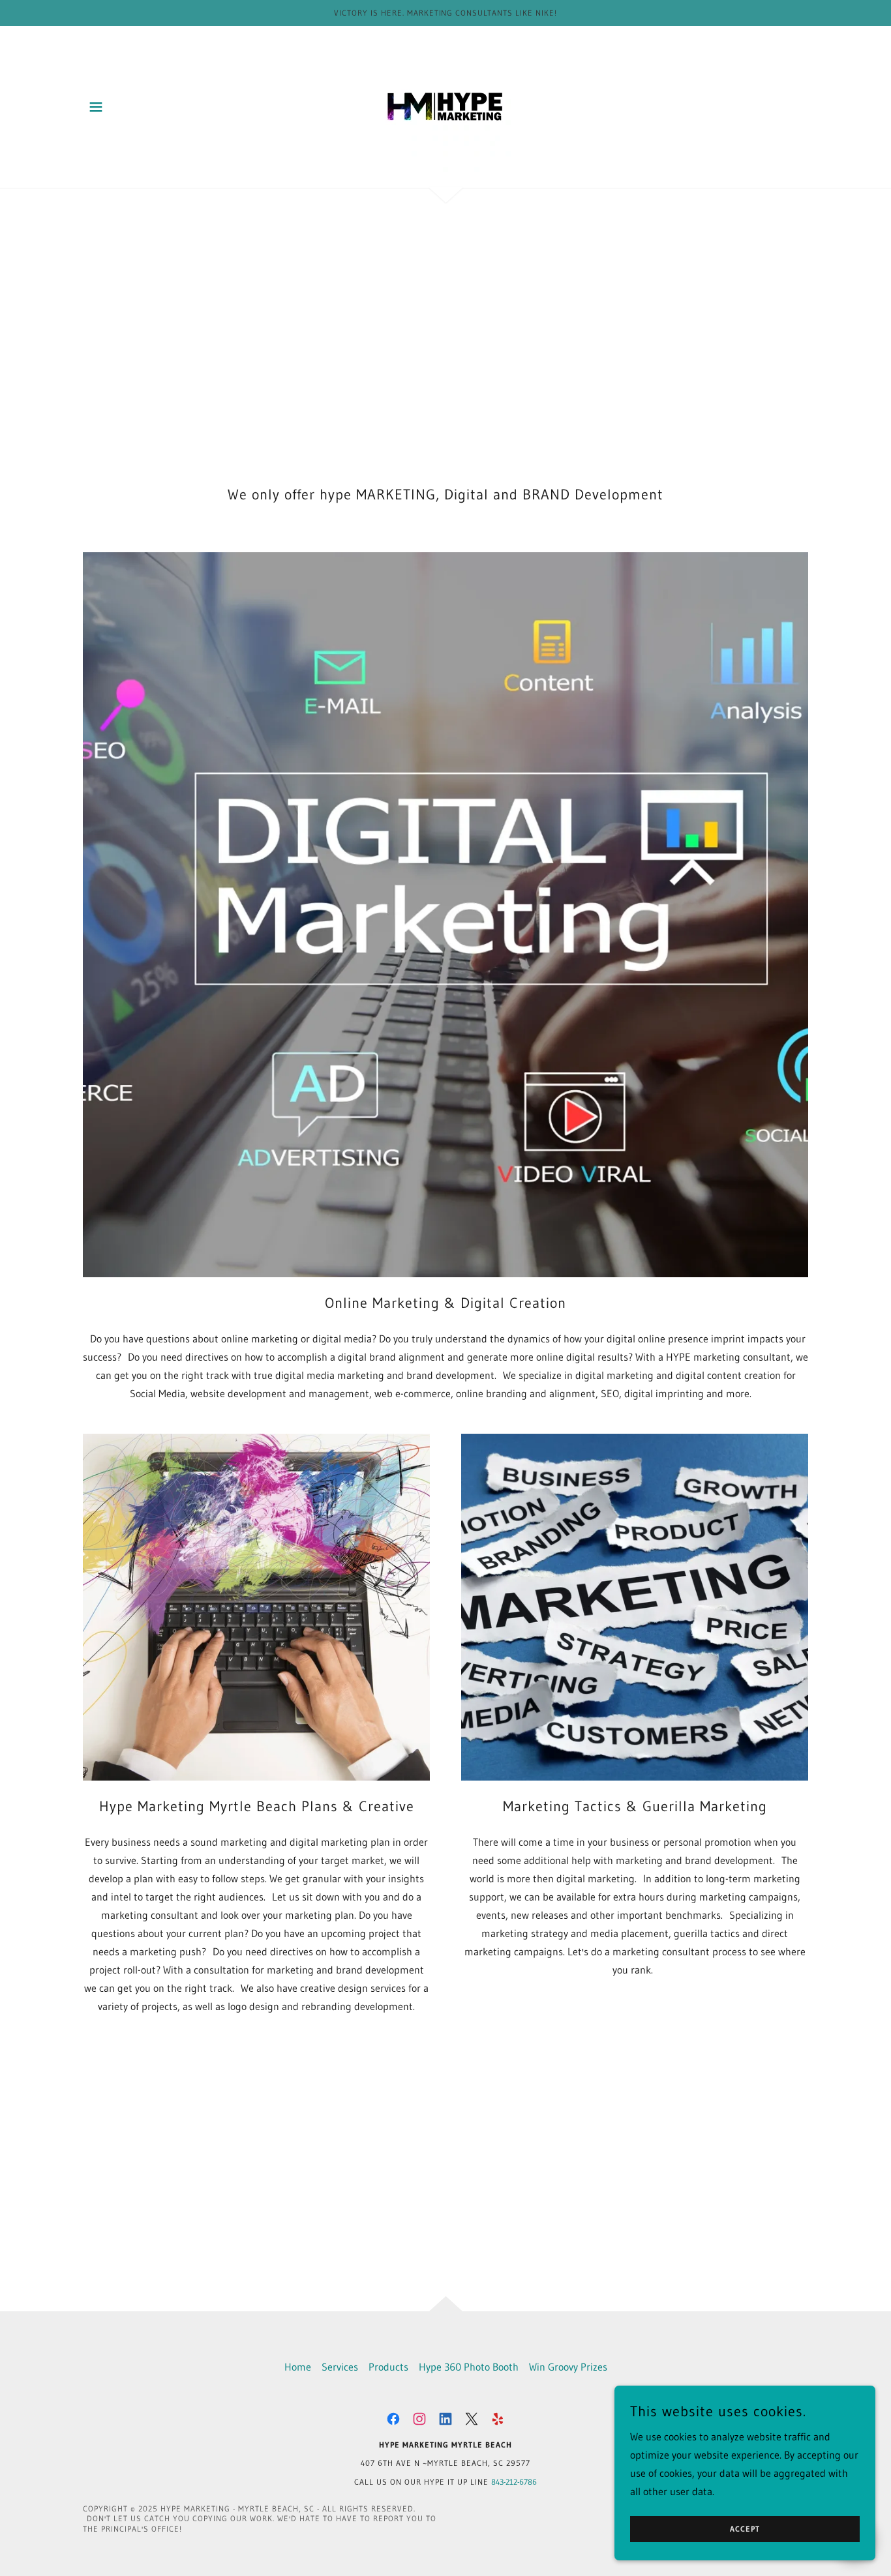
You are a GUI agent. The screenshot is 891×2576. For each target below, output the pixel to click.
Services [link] (340, 2367)
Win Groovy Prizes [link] (568, 2367)
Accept (745, 2529)
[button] (96, 107)
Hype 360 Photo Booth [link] (469, 2367)
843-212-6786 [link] (514, 2482)
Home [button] (298, 2367)
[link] (445, 106)
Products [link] (388, 2367)
